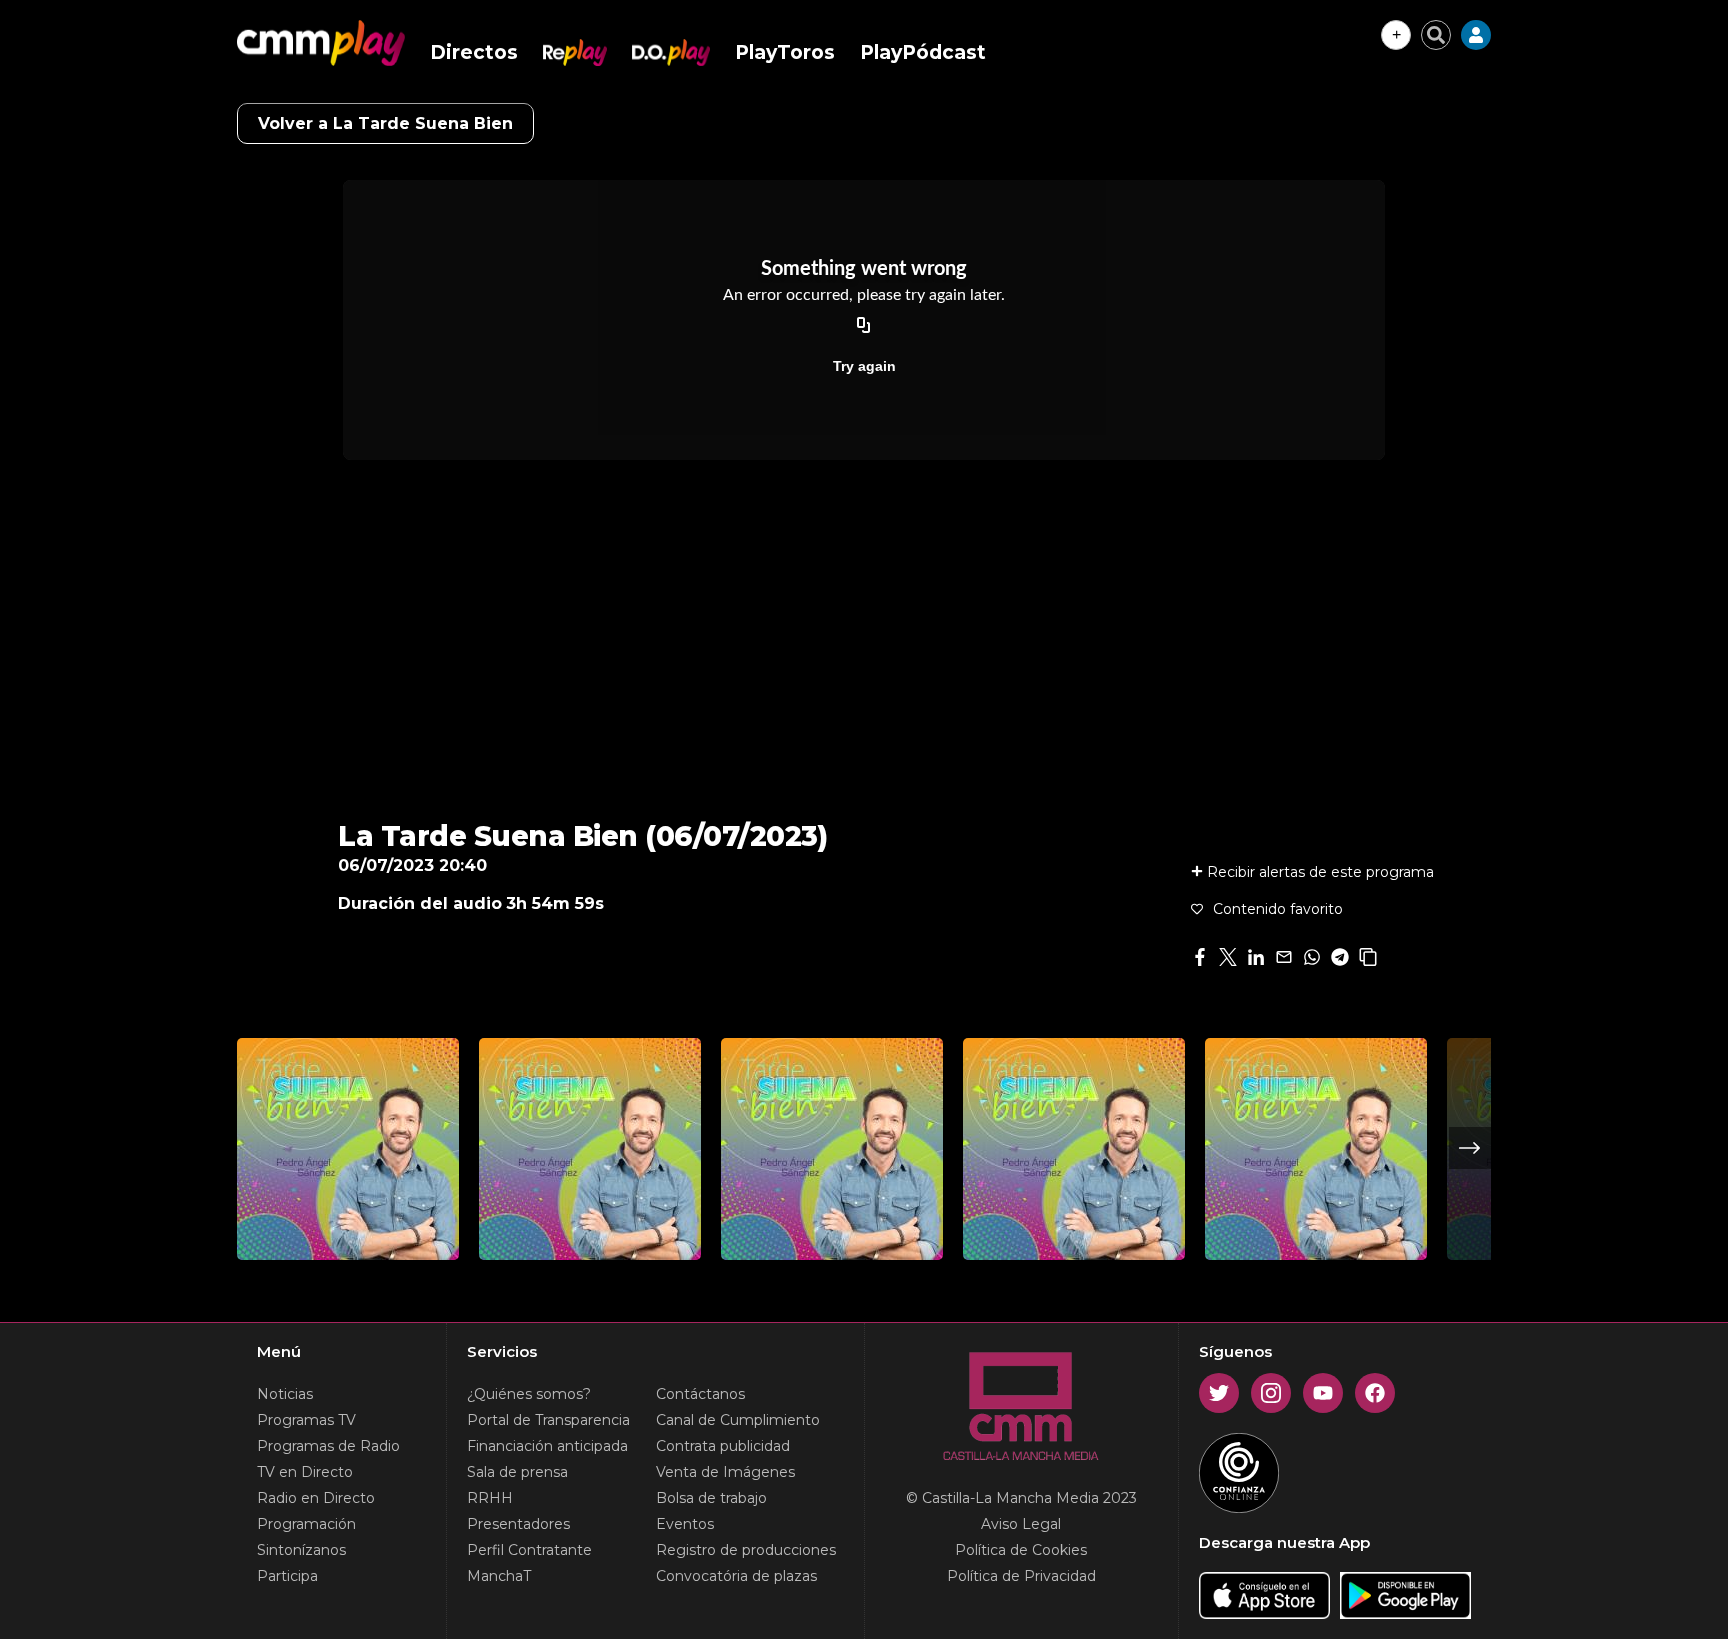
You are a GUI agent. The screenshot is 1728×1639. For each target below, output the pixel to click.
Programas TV (306, 1420)
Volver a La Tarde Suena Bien (385, 123)
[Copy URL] (864, 326)
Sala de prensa (517, 1472)
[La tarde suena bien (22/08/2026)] (348, 1149)
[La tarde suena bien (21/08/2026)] (590, 1149)
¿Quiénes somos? (529, 1394)
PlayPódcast (923, 52)
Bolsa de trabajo (711, 1498)
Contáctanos (700, 1394)
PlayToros (785, 52)
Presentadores (518, 1524)
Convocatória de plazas (736, 1576)
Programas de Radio (328, 1446)
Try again (864, 366)
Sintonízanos (301, 1550)
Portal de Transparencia (548, 1420)
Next (1470, 1148)
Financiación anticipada (547, 1446)
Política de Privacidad (1021, 1576)
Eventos (685, 1524)
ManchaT (499, 1576)
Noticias (285, 1394)
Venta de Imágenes (725, 1472)
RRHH (490, 1498)
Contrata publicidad (723, 1446)
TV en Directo (305, 1472)
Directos (474, 52)
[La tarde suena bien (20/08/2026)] (1074, 1149)
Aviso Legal (1021, 1524)
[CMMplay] (321, 43)
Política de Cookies (1021, 1550)
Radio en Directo (316, 1498)
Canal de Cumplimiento (738, 1420)
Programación (306, 1524)
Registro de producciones (746, 1550)
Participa (287, 1576)
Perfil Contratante (529, 1550)
